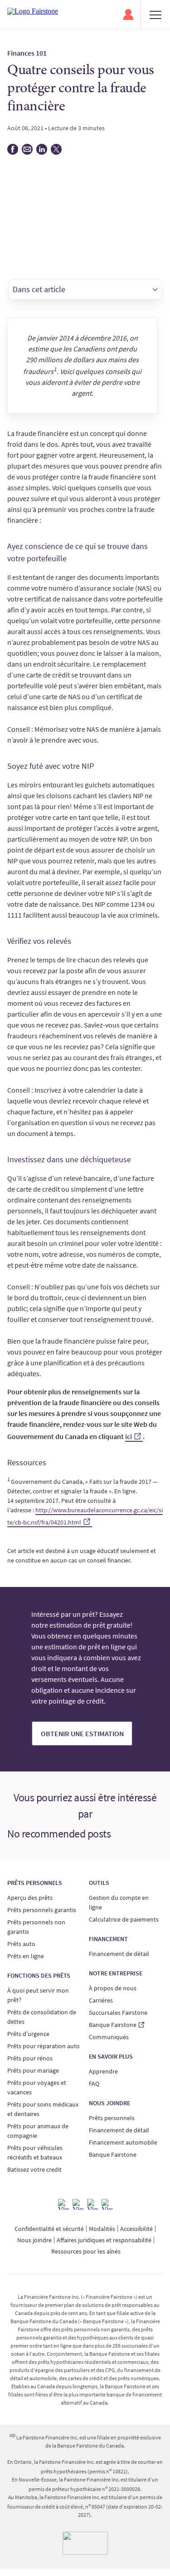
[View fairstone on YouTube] (107, 2204)
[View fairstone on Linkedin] (92, 2204)
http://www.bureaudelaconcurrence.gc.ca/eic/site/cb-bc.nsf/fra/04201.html (85, 1516)
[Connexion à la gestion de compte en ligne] (128, 14)
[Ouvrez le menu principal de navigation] (155, 14)
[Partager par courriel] (27, 152)
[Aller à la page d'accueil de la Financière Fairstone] (33, 14)
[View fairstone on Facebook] (63, 2204)
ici (129, 1436)
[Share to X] (56, 152)
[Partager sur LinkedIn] (42, 152)
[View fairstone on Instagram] (78, 2204)
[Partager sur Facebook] (13, 152)
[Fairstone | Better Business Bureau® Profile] (85, 2543)
